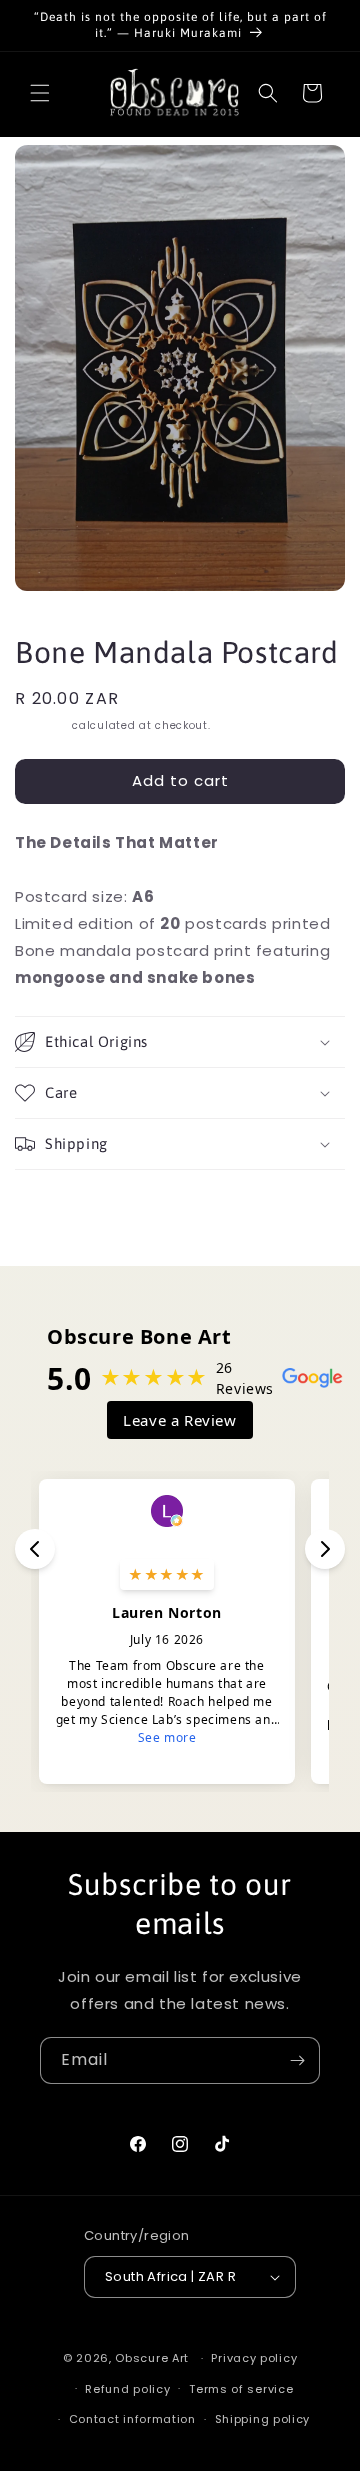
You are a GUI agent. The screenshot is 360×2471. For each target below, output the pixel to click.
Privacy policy (254, 2358)
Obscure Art (152, 2358)
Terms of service (241, 2389)
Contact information (132, 2419)
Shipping (42, 725)
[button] (40, 93)
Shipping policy (263, 2419)
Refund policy (127, 2389)
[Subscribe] (297, 2060)
